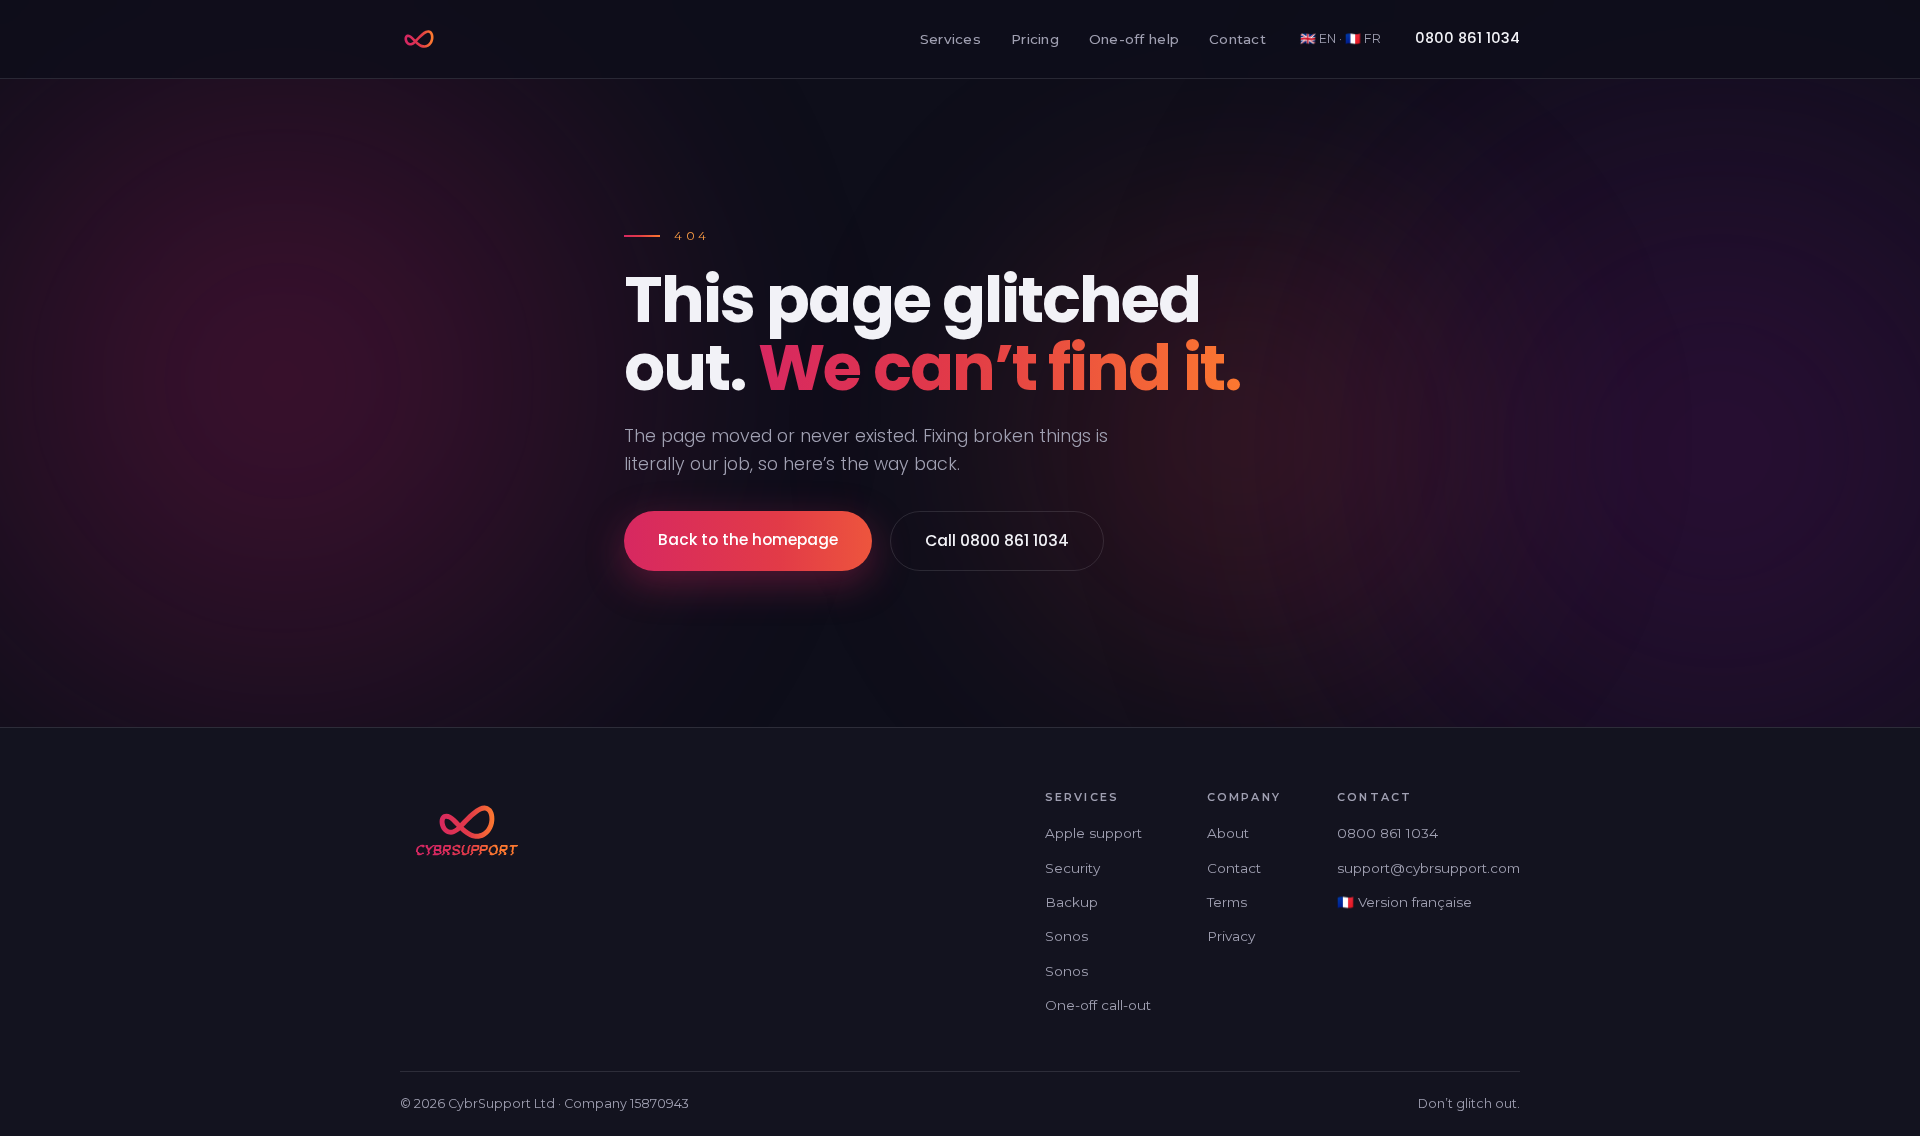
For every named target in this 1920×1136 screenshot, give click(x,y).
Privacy (1231, 936)
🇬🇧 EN (1318, 38)
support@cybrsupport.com (1428, 868)
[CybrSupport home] (419, 39)
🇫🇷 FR (1363, 38)
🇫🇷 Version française (1404, 902)
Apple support (1093, 833)
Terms (1227, 902)
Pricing (1035, 39)
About (1228, 833)
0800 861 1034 (1467, 38)
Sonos (1066, 936)
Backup (1071, 902)
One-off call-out (1098, 1005)
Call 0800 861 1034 (997, 540)
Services (950, 39)
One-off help (1134, 39)
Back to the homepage (748, 539)
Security (1072, 868)
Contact (1237, 39)
